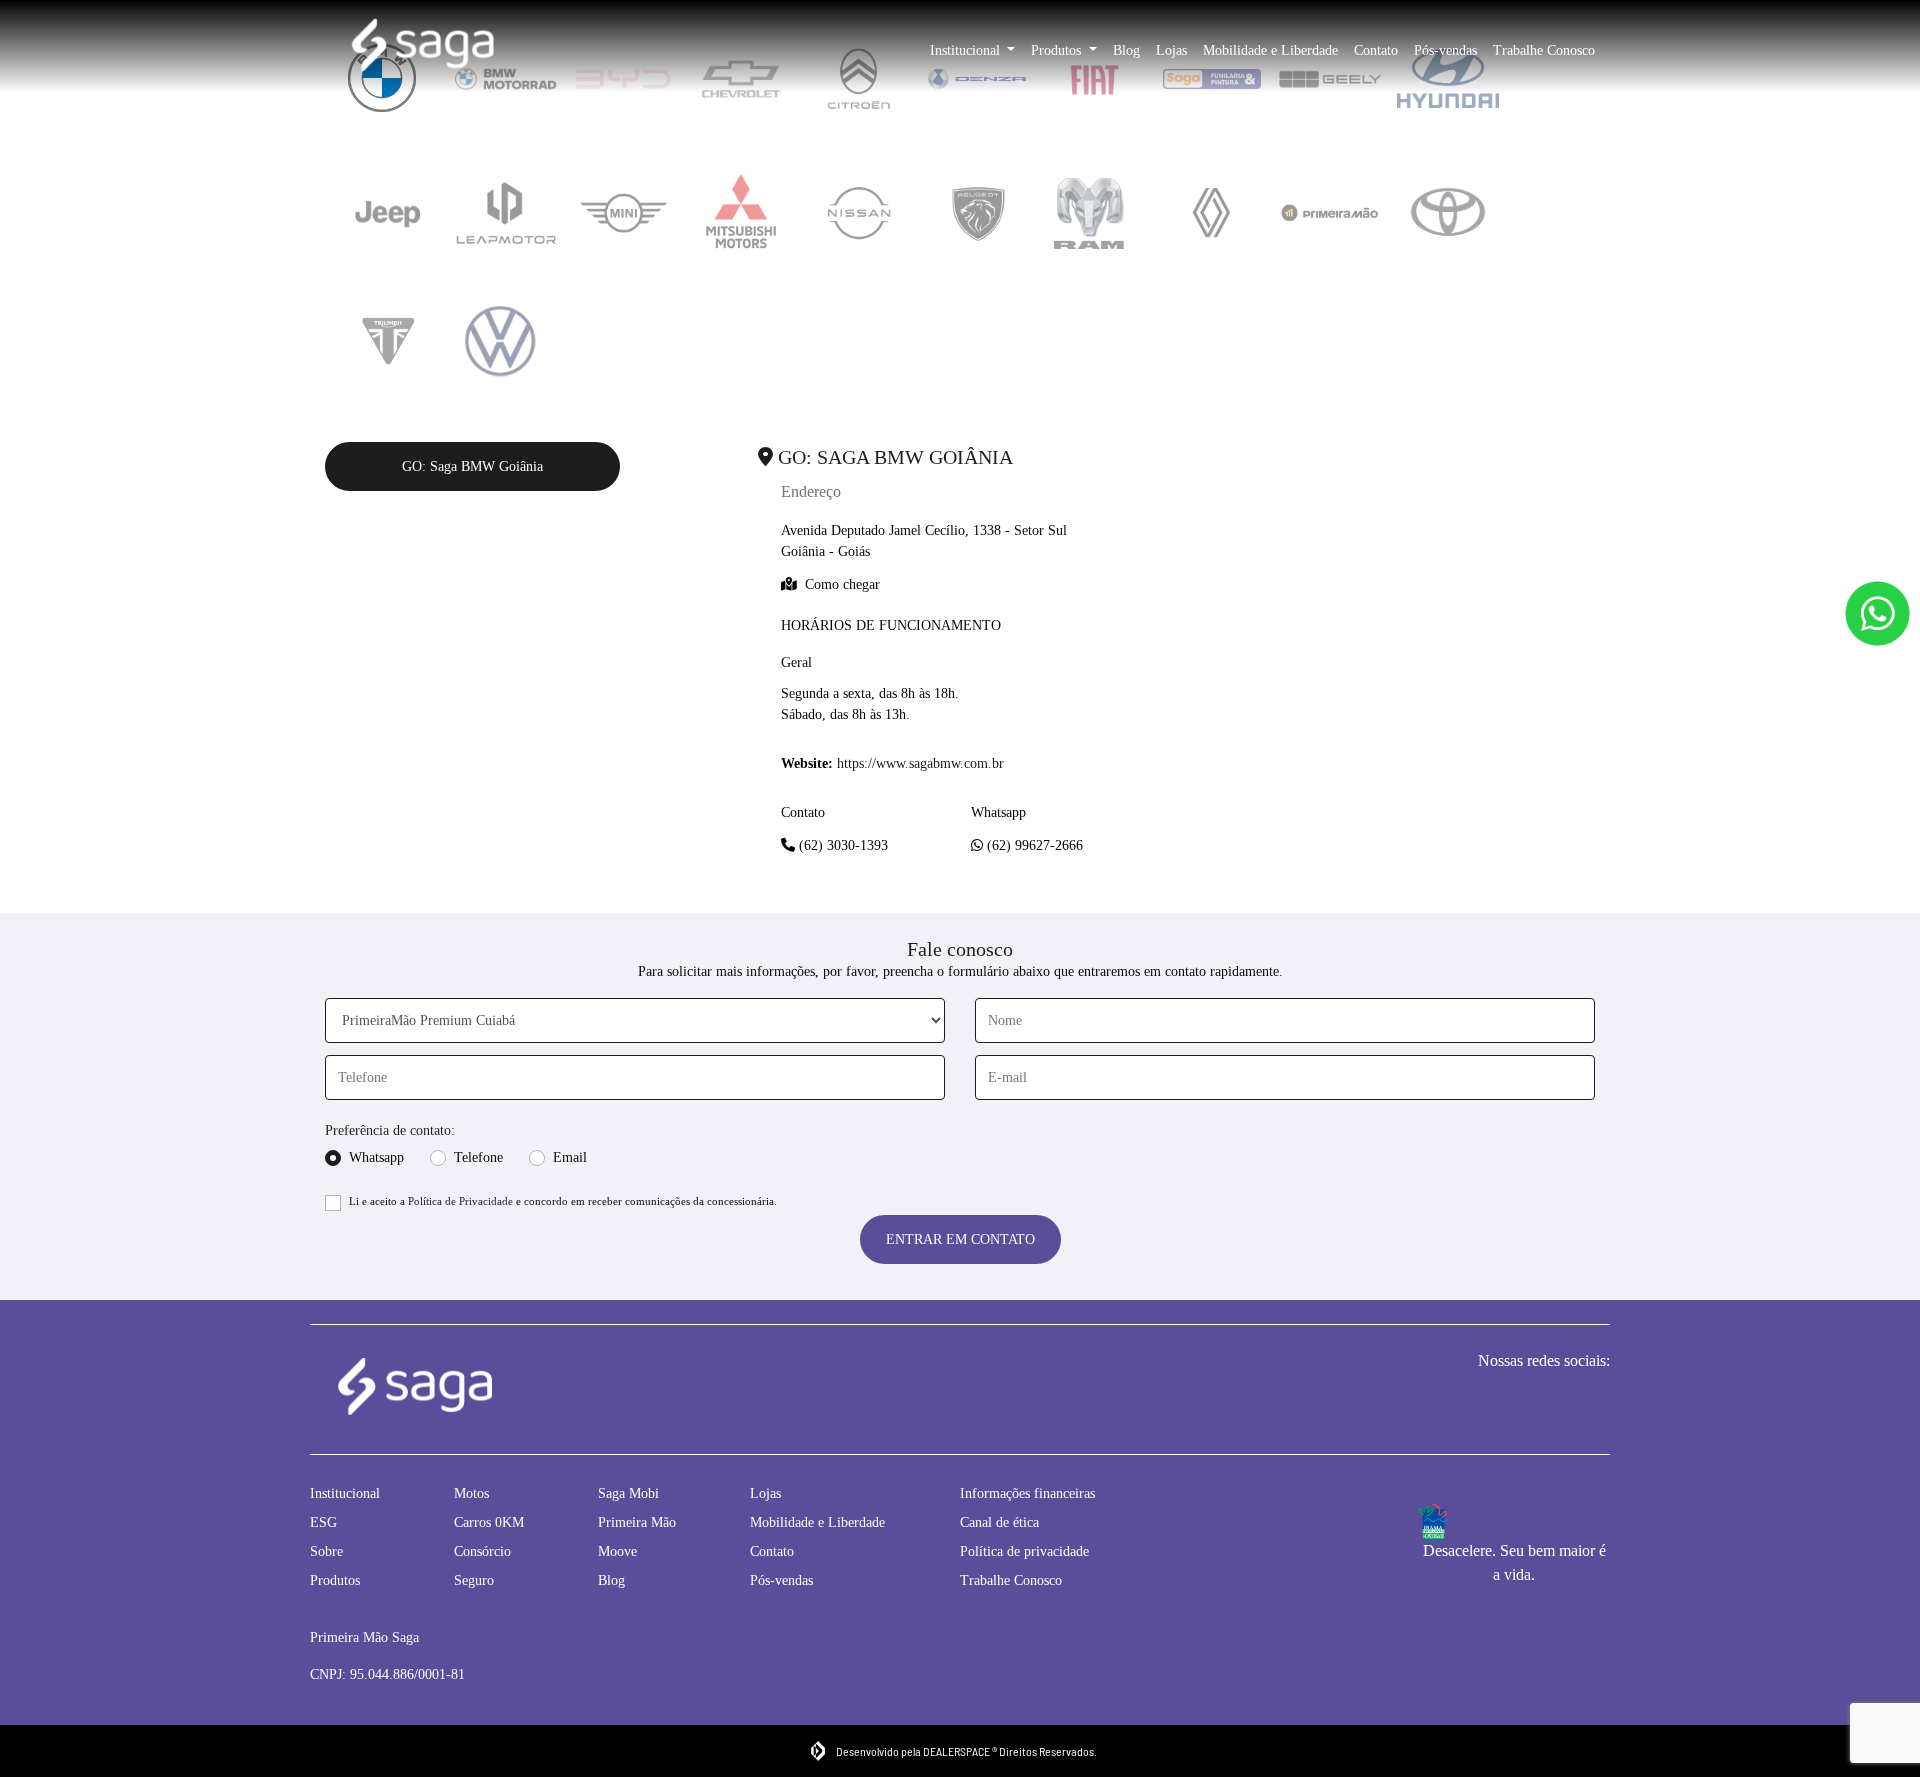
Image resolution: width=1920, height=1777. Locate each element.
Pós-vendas (1445, 50)
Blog (1126, 50)
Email (570, 1157)
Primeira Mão (637, 1522)
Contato (1376, 50)
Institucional (967, 50)
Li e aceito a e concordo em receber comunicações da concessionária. (563, 1201)
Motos (471, 1493)
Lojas (1171, 50)
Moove (617, 1551)
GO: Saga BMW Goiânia (472, 466)
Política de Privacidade (460, 1201)
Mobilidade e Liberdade (1270, 50)
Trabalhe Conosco (1544, 50)
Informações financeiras (1027, 1493)
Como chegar (842, 584)
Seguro (474, 1580)
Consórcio (482, 1551)
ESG (323, 1522)
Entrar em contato (960, 1239)
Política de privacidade (1024, 1551)
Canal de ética (999, 1522)
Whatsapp (376, 1157)
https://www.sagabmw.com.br (920, 763)
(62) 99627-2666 (1033, 845)
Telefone (478, 1157)
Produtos (1058, 50)
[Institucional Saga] (422, 47)
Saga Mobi (628, 1493)
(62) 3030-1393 (841, 845)
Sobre (326, 1551)
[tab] (388, 213)
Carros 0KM (489, 1522)
